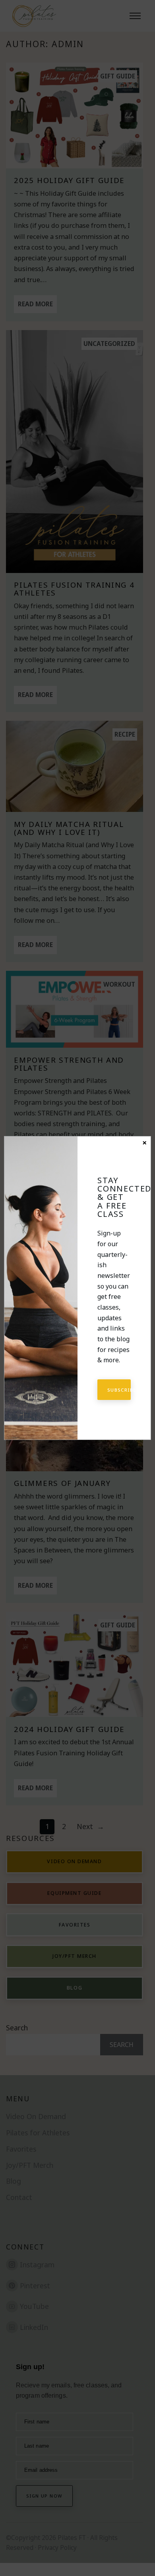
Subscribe (119, 1390)
